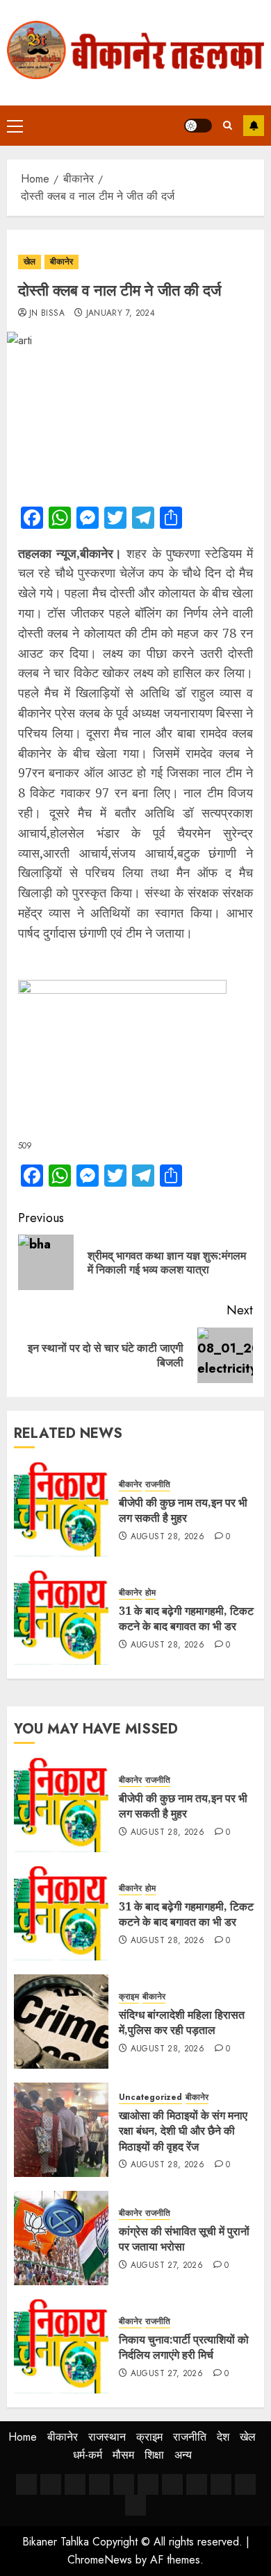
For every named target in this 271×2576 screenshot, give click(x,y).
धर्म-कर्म (88, 2455)
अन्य (183, 2455)
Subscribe (254, 126)
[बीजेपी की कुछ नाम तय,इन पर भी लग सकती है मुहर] (61, 1509)
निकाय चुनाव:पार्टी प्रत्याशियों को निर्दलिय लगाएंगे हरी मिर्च (184, 2347)
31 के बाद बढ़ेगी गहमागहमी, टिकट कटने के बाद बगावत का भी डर (186, 1618)
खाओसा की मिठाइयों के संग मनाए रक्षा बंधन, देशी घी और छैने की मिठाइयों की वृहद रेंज (183, 2131)
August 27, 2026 (167, 2266)
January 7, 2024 (121, 314)
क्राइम (129, 1997)
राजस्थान (107, 2437)
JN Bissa (47, 314)
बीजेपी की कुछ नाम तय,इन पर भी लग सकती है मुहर (183, 1510)
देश (223, 2437)
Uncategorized (150, 2098)
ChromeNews (100, 2560)
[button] (15, 126)
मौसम (123, 2455)
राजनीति (158, 1485)
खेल (30, 262)
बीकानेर (61, 262)
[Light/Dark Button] (198, 126)
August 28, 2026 (167, 1537)
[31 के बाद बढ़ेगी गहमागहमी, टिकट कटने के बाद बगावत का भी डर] (61, 1618)
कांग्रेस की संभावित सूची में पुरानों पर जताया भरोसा (184, 2239)
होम (150, 1593)
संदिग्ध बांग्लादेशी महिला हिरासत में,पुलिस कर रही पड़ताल (182, 2022)
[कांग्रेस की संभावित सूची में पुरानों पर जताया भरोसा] (61, 2238)
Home (23, 2437)
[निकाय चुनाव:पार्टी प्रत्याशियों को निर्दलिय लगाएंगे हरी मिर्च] (61, 2346)
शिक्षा (154, 2455)
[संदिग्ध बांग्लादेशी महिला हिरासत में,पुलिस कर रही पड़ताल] (61, 2022)
